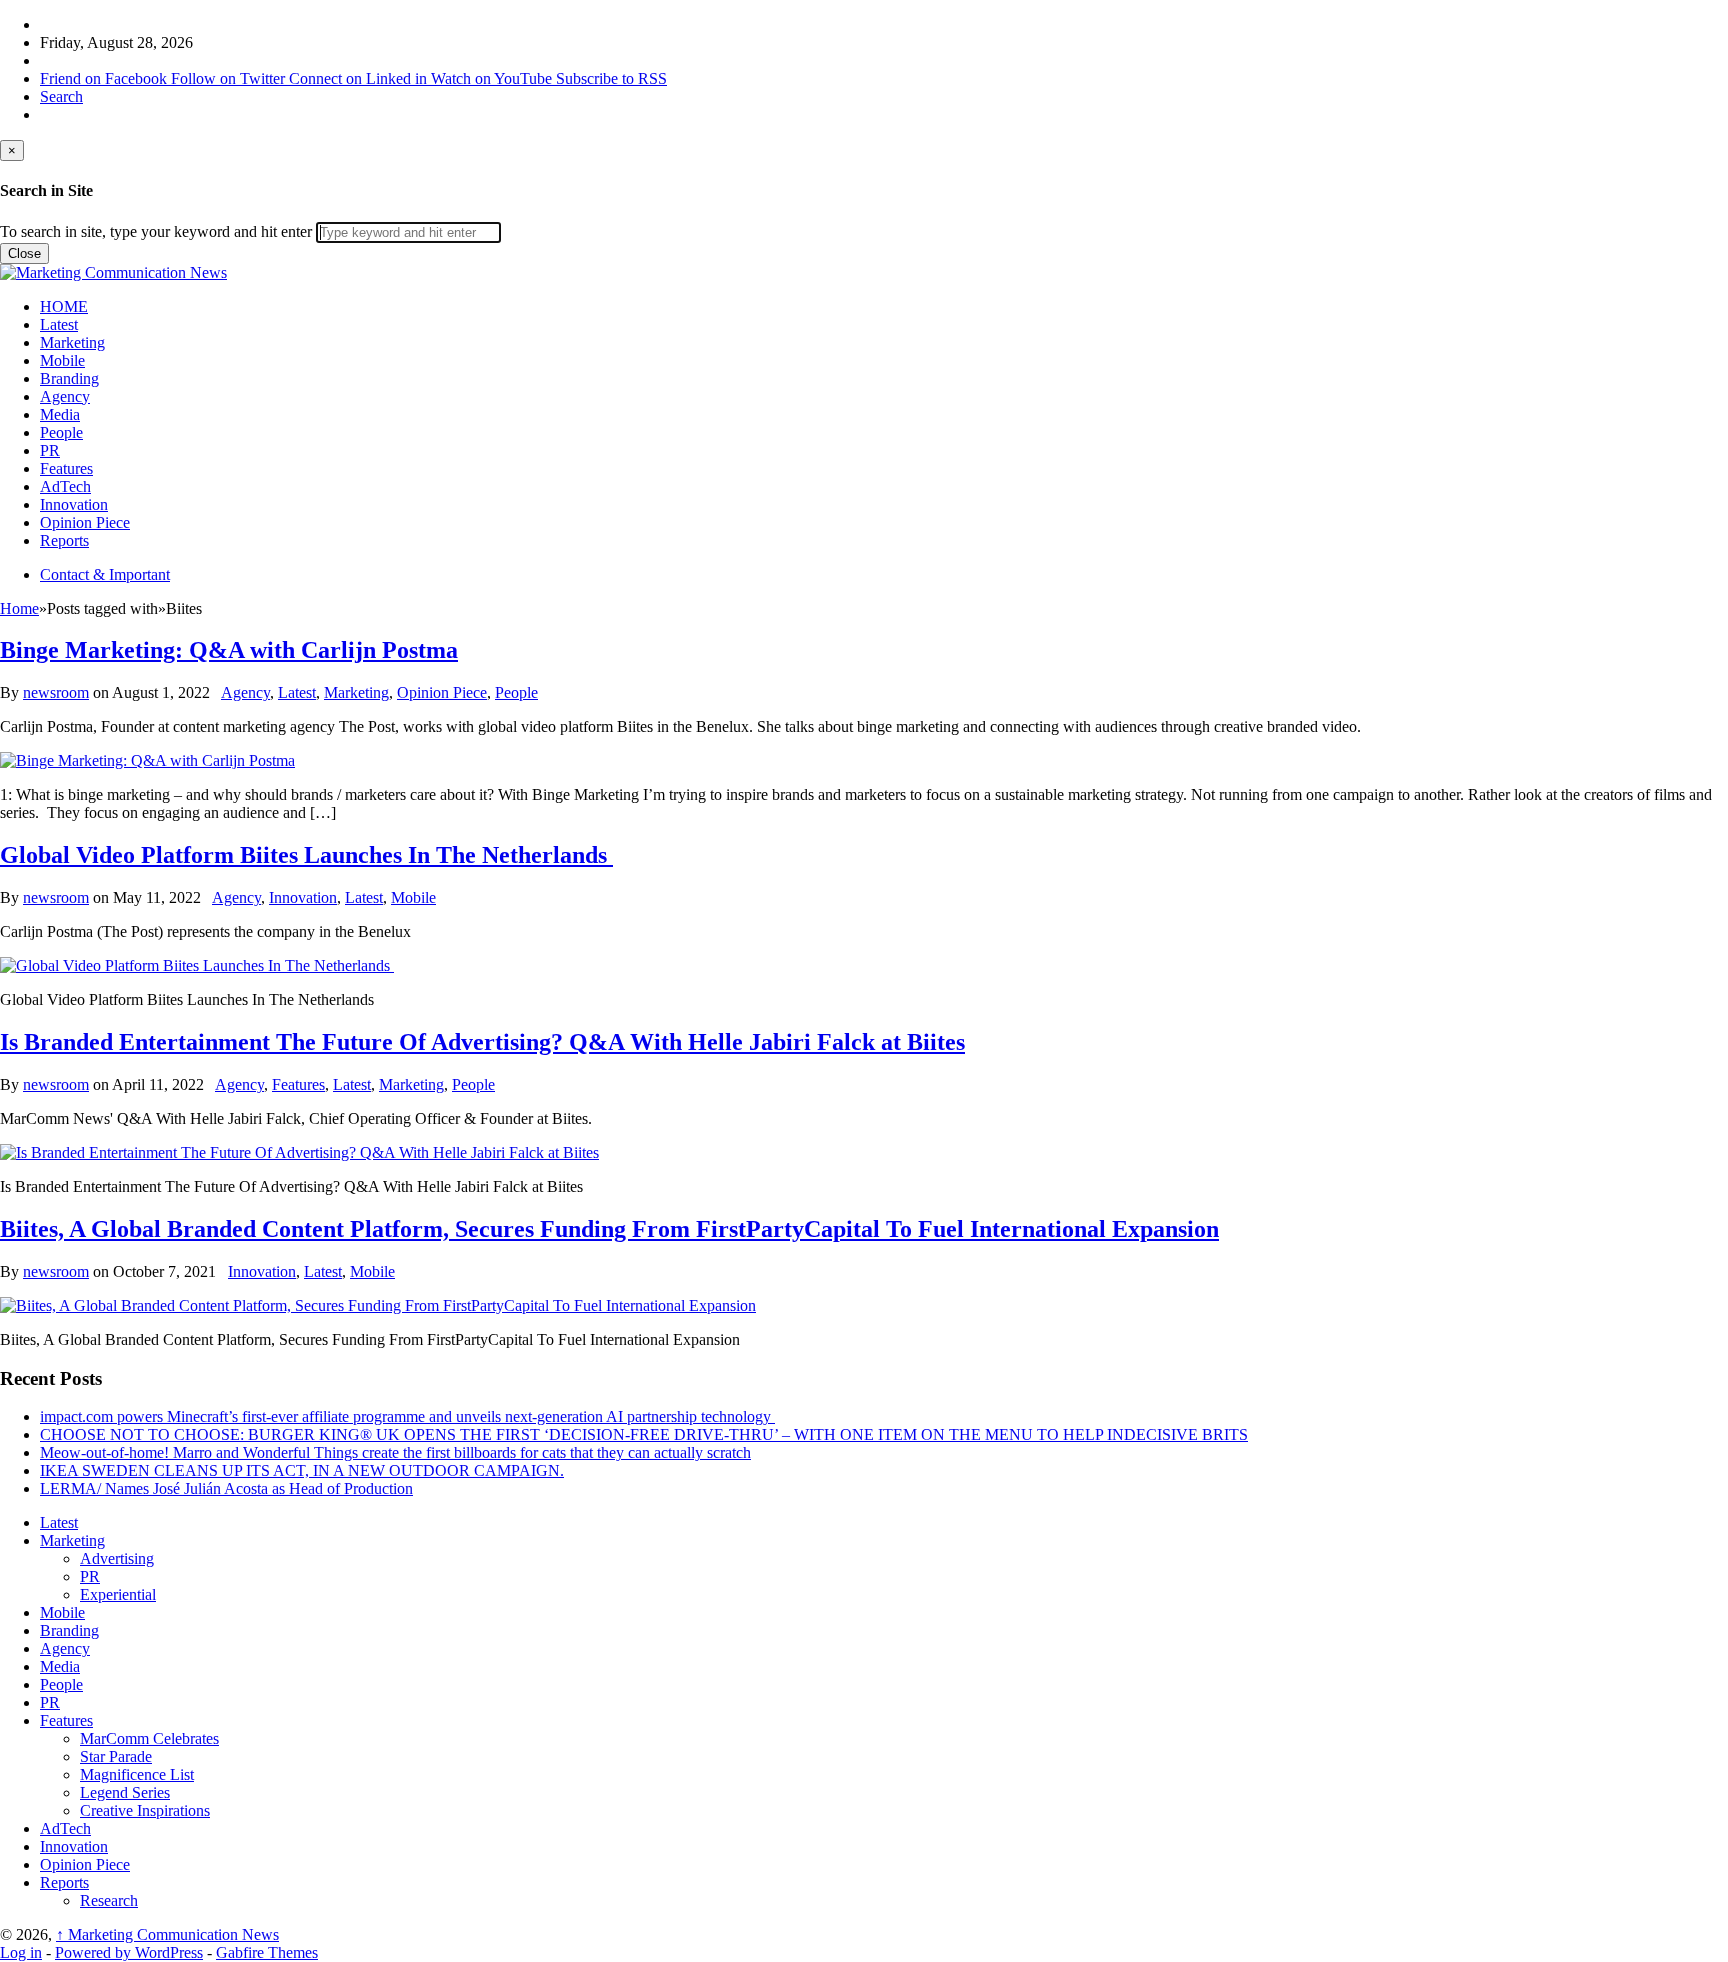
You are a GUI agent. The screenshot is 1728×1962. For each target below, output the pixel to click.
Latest (59, 324)
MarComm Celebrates (149, 1738)
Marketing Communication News (167, 1934)
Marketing (72, 342)
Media (60, 414)
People (61, 432)
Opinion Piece (85, 522)
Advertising (117, 1558)
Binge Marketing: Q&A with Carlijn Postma (229, 650)
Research (109, 1900)
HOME (64, 306)
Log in (21, 1952)
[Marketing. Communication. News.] (113, 272)
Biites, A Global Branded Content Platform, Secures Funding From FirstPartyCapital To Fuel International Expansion (609, 1229)
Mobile (62, 360)
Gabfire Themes (267, 1952)
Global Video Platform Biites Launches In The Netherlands (306, 855)
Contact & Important (105, 574)
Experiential (118, 1594)
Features (66, 468)
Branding (69, 378)
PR (50, 450)
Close (24, 253)
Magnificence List (137, 1774)
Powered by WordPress (129, 1952)
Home (19, 608)
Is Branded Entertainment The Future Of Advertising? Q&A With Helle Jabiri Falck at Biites (482, 1042)
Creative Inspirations (145, 1810)
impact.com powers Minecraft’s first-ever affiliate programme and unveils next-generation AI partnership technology (407, 1416)
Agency (65, 396)
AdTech (65, 486)
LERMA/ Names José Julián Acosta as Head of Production (226, 1488)
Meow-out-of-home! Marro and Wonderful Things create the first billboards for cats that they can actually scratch (395, 1452)
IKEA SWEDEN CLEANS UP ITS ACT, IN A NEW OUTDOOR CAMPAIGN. (302, 1470)
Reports (64, 540)
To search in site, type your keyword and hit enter (156, 231)
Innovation (74, 504)
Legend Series (125, 1792)
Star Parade (116, 1756)
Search (61, 96)
